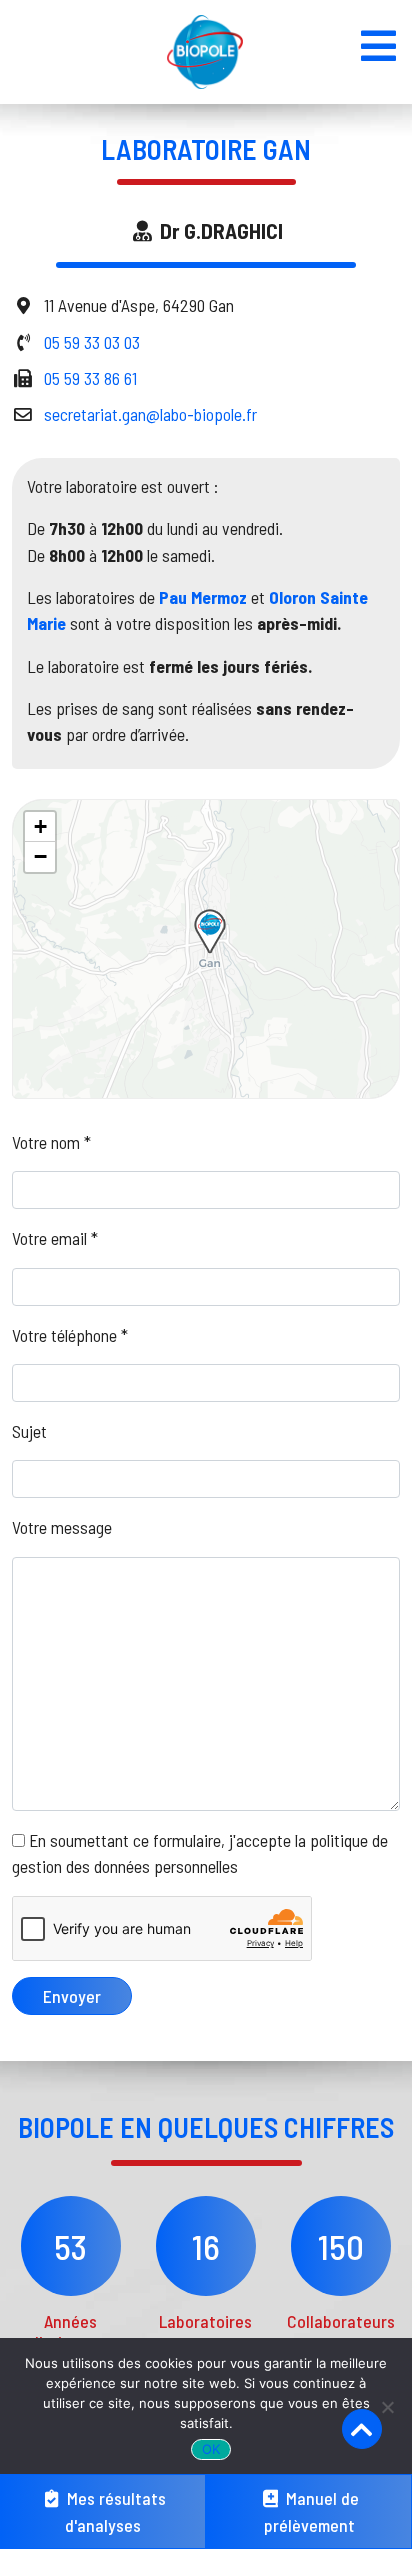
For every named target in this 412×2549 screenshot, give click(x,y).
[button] (210, 931)
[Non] (387, 2407)
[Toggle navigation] (378, 46)
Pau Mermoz (203, 597)
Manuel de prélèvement (311, 2511)
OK (211, 2449)
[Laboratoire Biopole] (205, 52)
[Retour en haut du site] (362, 2429)
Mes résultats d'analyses (114, 2511)
